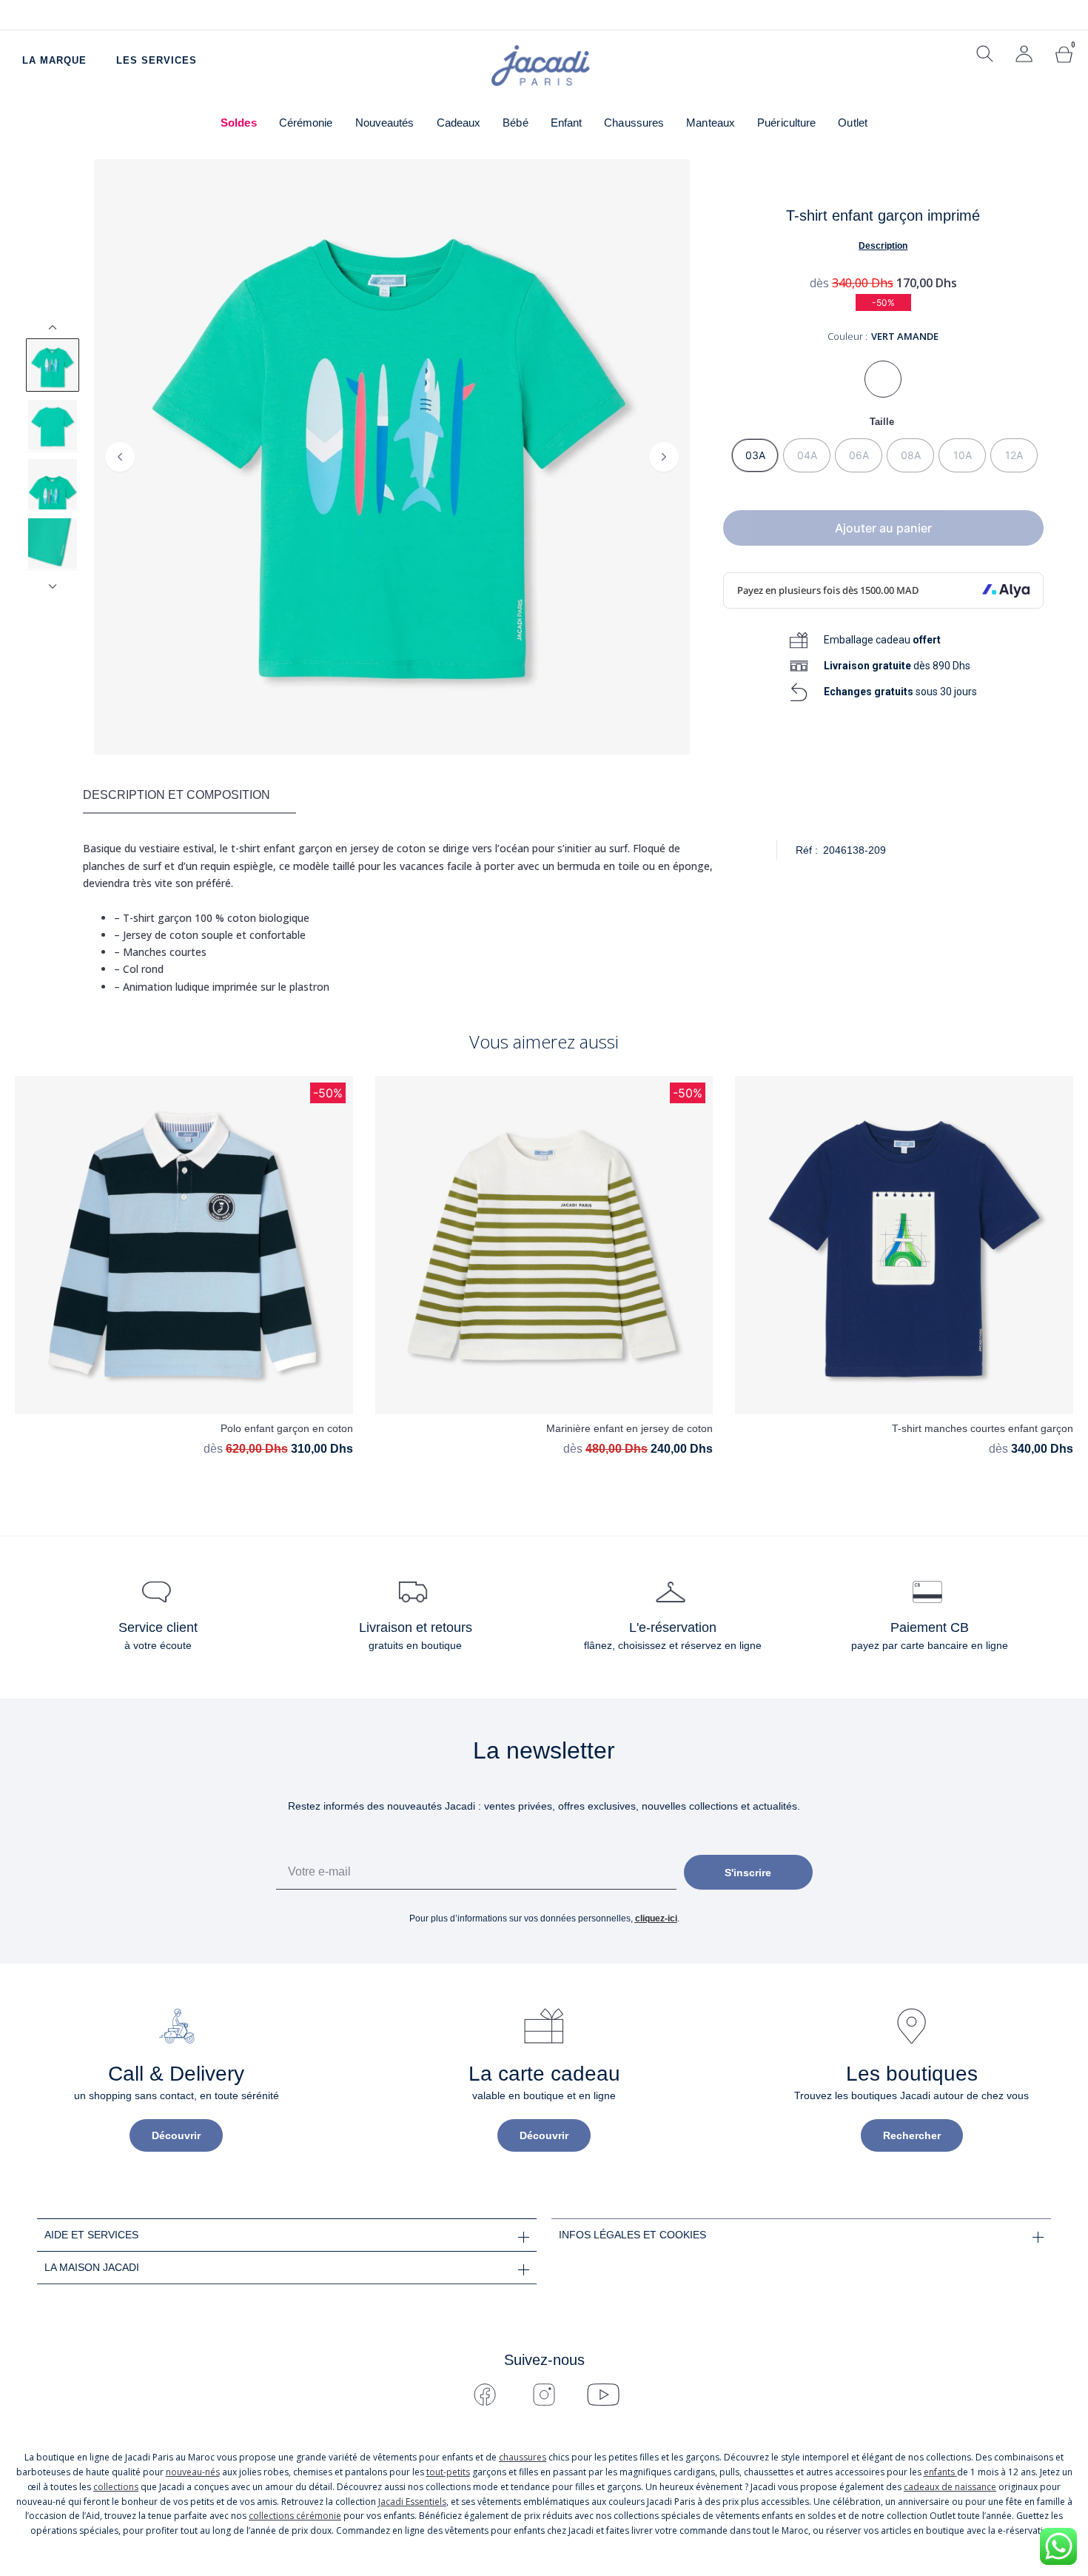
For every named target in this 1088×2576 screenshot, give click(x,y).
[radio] (755, 455)
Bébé (515, 123)
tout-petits (448, 2472)
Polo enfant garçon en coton (287, 1428)
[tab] (189, 796)
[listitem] (53, 365)
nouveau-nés (193, 2472)
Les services (157, 60)
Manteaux (711, 123)
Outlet (853, 123)
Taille (882, 422)
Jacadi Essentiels (412, 2502)
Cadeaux (459, 123)
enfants (940, 2472)
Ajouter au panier (883, 528)
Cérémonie (306, 123)
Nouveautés (385, 123)
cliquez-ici (656, 1918)
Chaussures (634, 123)
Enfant (567, 123)
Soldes (239, 123)
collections (116, 2487)
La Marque (54, 60)
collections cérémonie (295, 2516)
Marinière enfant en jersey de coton (629, 1428)
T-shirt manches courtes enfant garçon (983, 1428)
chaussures (523, 2457)
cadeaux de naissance (950, 2487)
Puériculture (786, 123)
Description (883, 246)
